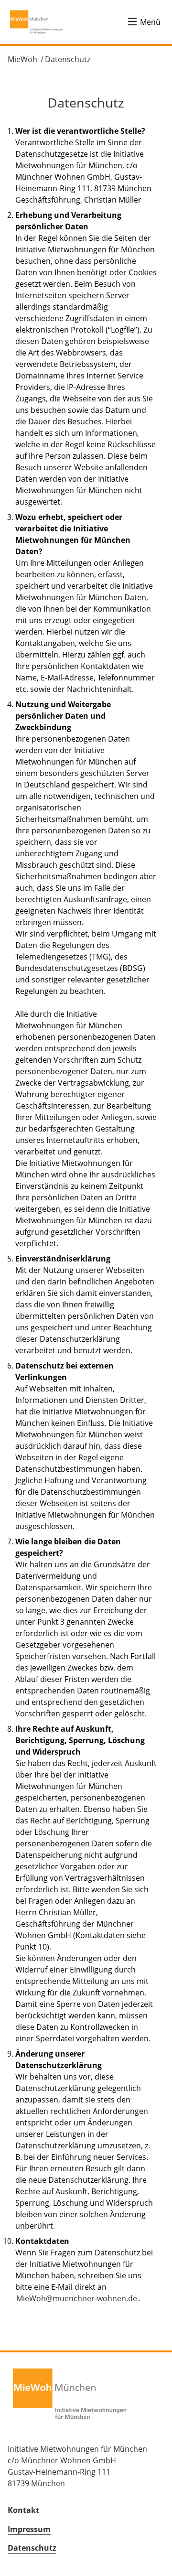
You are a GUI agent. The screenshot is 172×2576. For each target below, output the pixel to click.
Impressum (29, 2529)
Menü (150, 22)
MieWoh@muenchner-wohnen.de (77, 2298)
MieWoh (22, 59)
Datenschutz (68, 59)
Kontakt (23, 2510)
